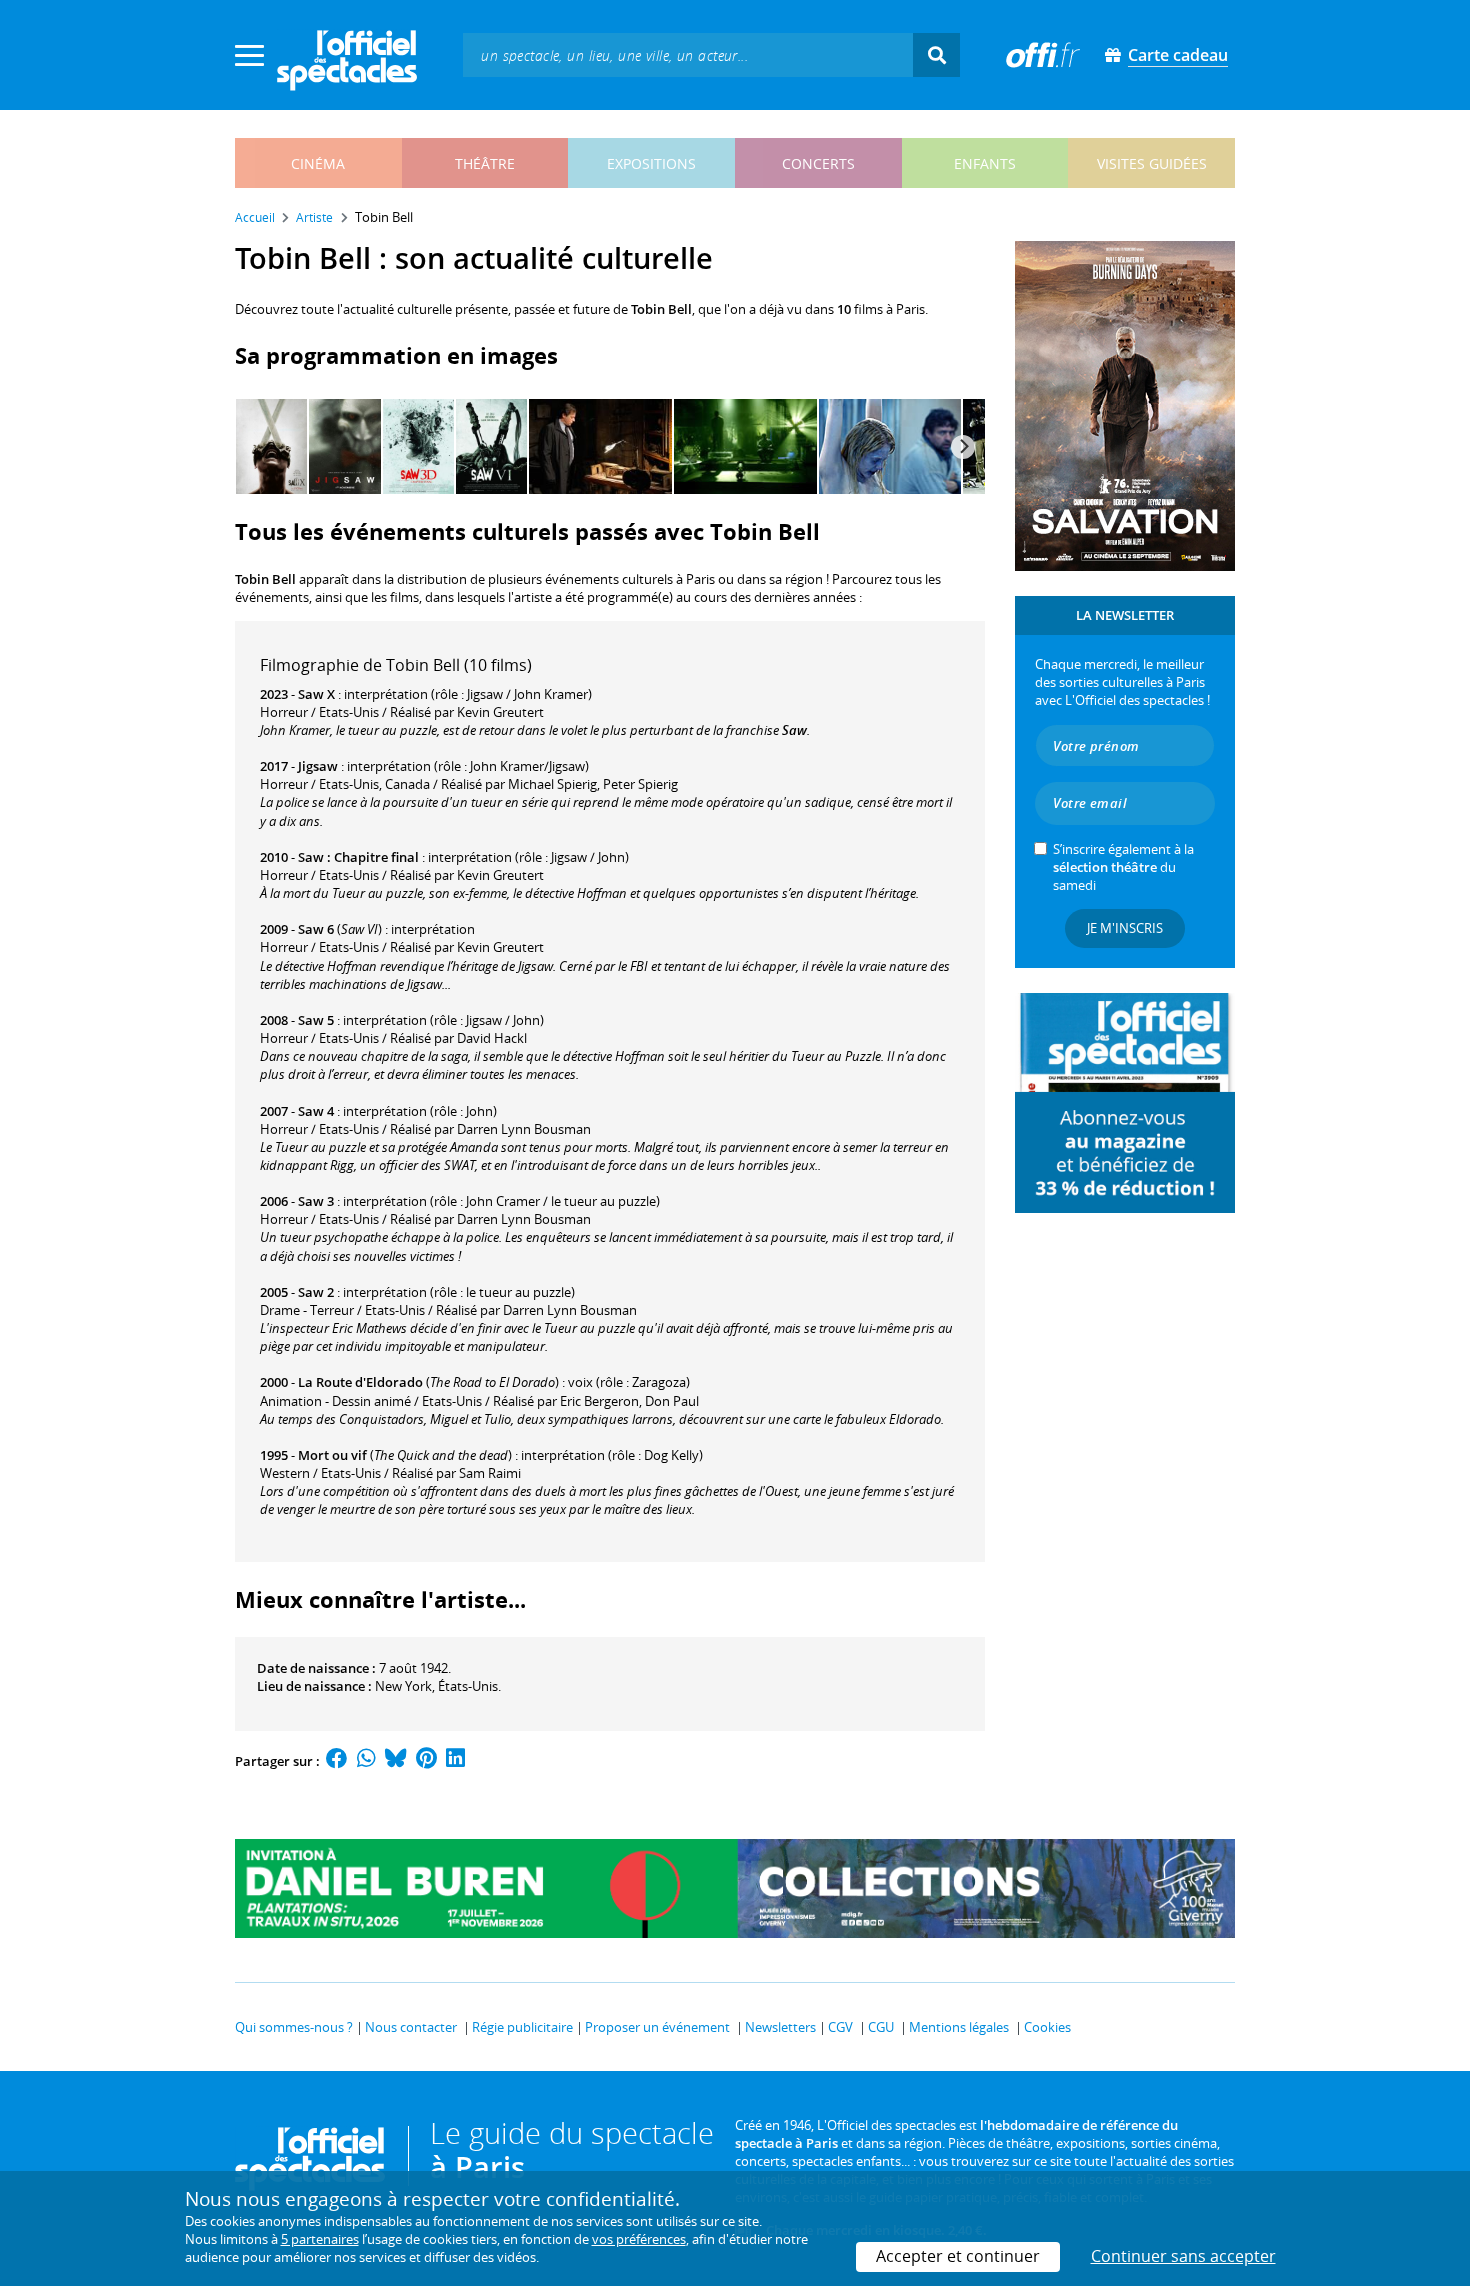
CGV (840, 2027)
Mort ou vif (332, 1455)
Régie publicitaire (522, 2027)
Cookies (1047, 2027)
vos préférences (639, 2239)
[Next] (963, 447)
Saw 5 (316, 1020)
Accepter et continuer (958, 2256)
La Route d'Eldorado (360, 1382)
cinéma (318, 163)
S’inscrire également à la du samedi (1123, 867)
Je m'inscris (1125, 928)
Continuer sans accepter (1183, 2256)
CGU (881, 2027)
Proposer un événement (657, 2027)
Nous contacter (411, 2027)
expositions (651, 163)
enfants (985, 163)
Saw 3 (316, 1201)
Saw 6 (316, 929)
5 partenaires (320, 2239)
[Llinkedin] (455, 1761)
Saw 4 (316, 1111)
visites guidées (1152, 163)
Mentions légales (959, 2027)
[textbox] (688, 54)
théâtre (485, 163)
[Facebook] (337, 1761)
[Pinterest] (426, 1761)
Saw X (316, 694)
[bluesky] (396, 1761)
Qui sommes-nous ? (294, 2027)
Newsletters (780, 2027)
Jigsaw (318, 766)
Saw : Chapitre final (358, 857)
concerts (818, 163)
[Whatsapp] (366, 1761)
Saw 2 (316, 1292)
